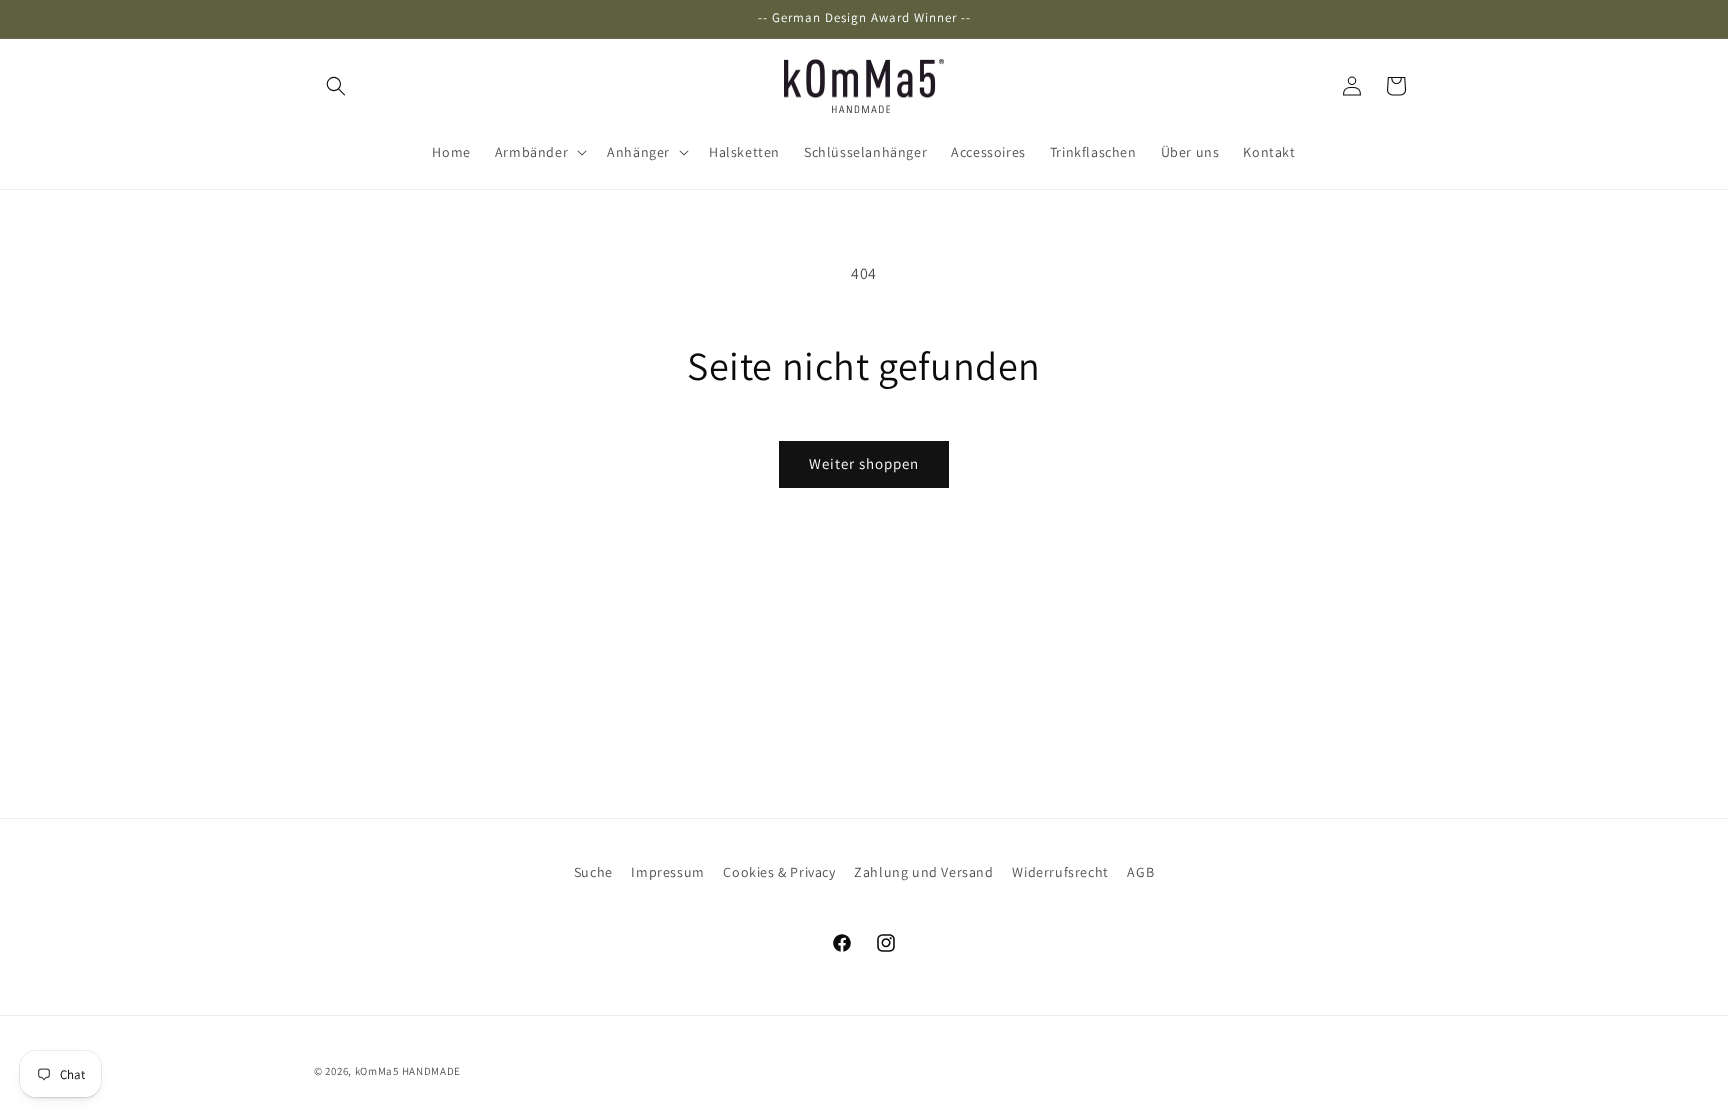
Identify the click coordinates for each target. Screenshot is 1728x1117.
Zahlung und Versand (923, 872)
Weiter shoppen (864, 463)
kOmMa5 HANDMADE (408, 1071)
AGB (1140, 872)
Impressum (667, 872)
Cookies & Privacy (779, 872)
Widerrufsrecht (1060, 872)
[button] (336, 86)
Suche (593, 872)
